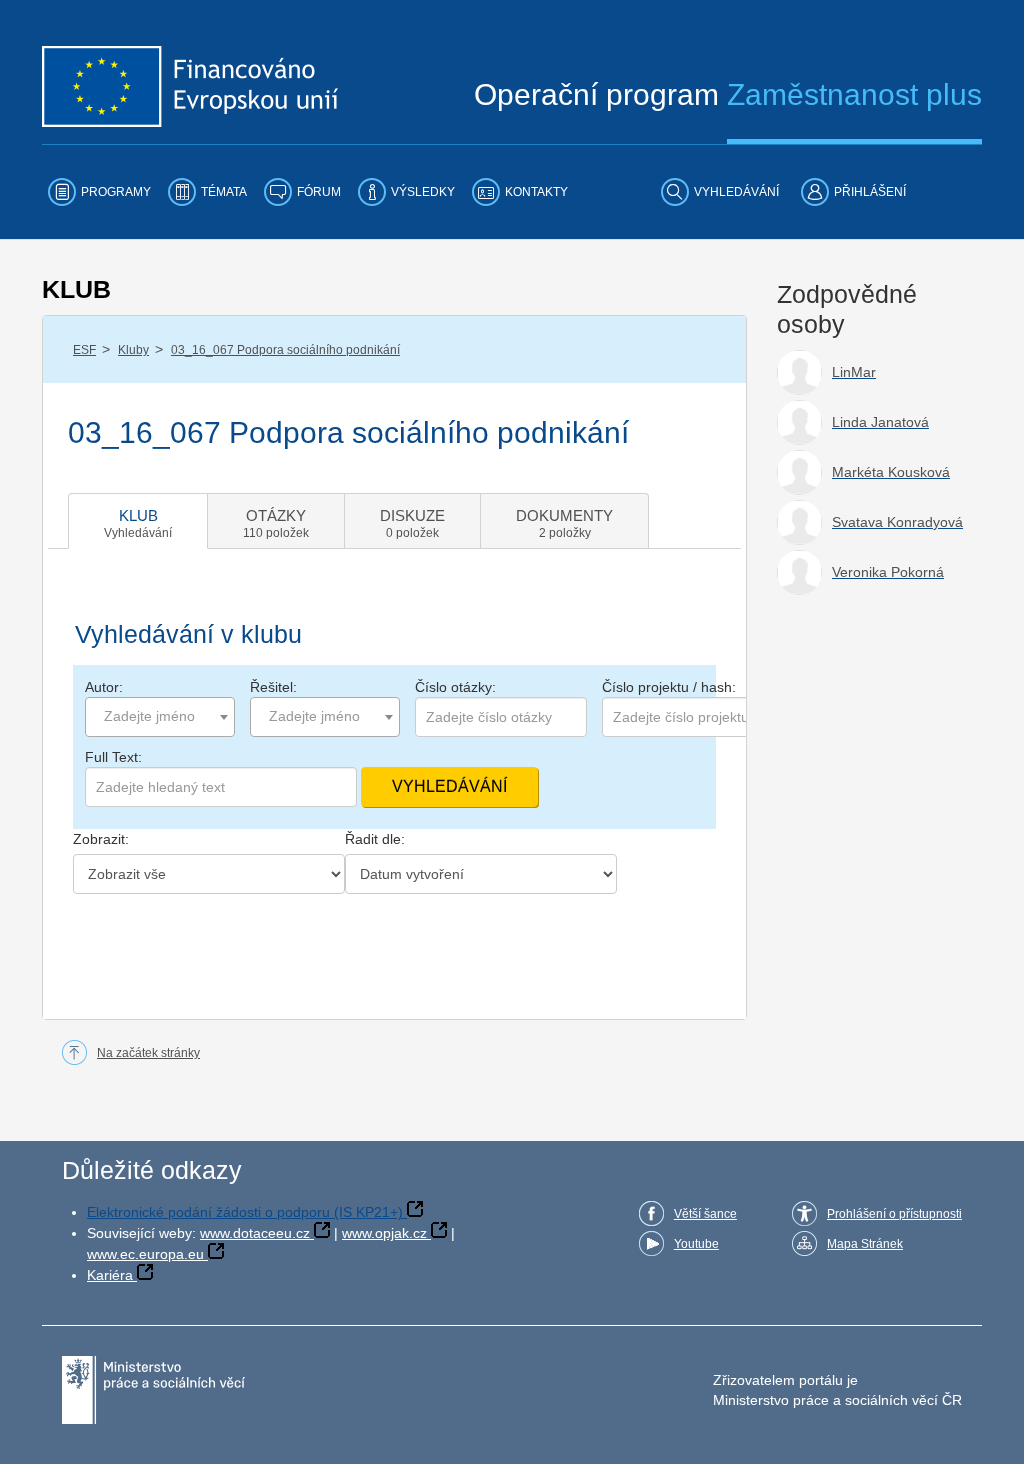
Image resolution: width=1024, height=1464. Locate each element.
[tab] (138, 521)
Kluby (133, 350)
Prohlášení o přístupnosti (894, 1214)
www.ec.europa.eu (145, 1254)
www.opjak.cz (384, 1233)
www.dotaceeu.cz (255, 1233)
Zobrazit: (101, 839)
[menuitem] (99, 192)
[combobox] (160, 717)
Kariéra (110, 1275)
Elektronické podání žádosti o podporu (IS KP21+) (245, 1212)
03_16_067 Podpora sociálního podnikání (285, 350)
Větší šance (705, 1214)
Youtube (696, 1244)
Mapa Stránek (865, 1244)
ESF (84, 350)
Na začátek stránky (148, 1053)
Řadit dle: (375, 839)
